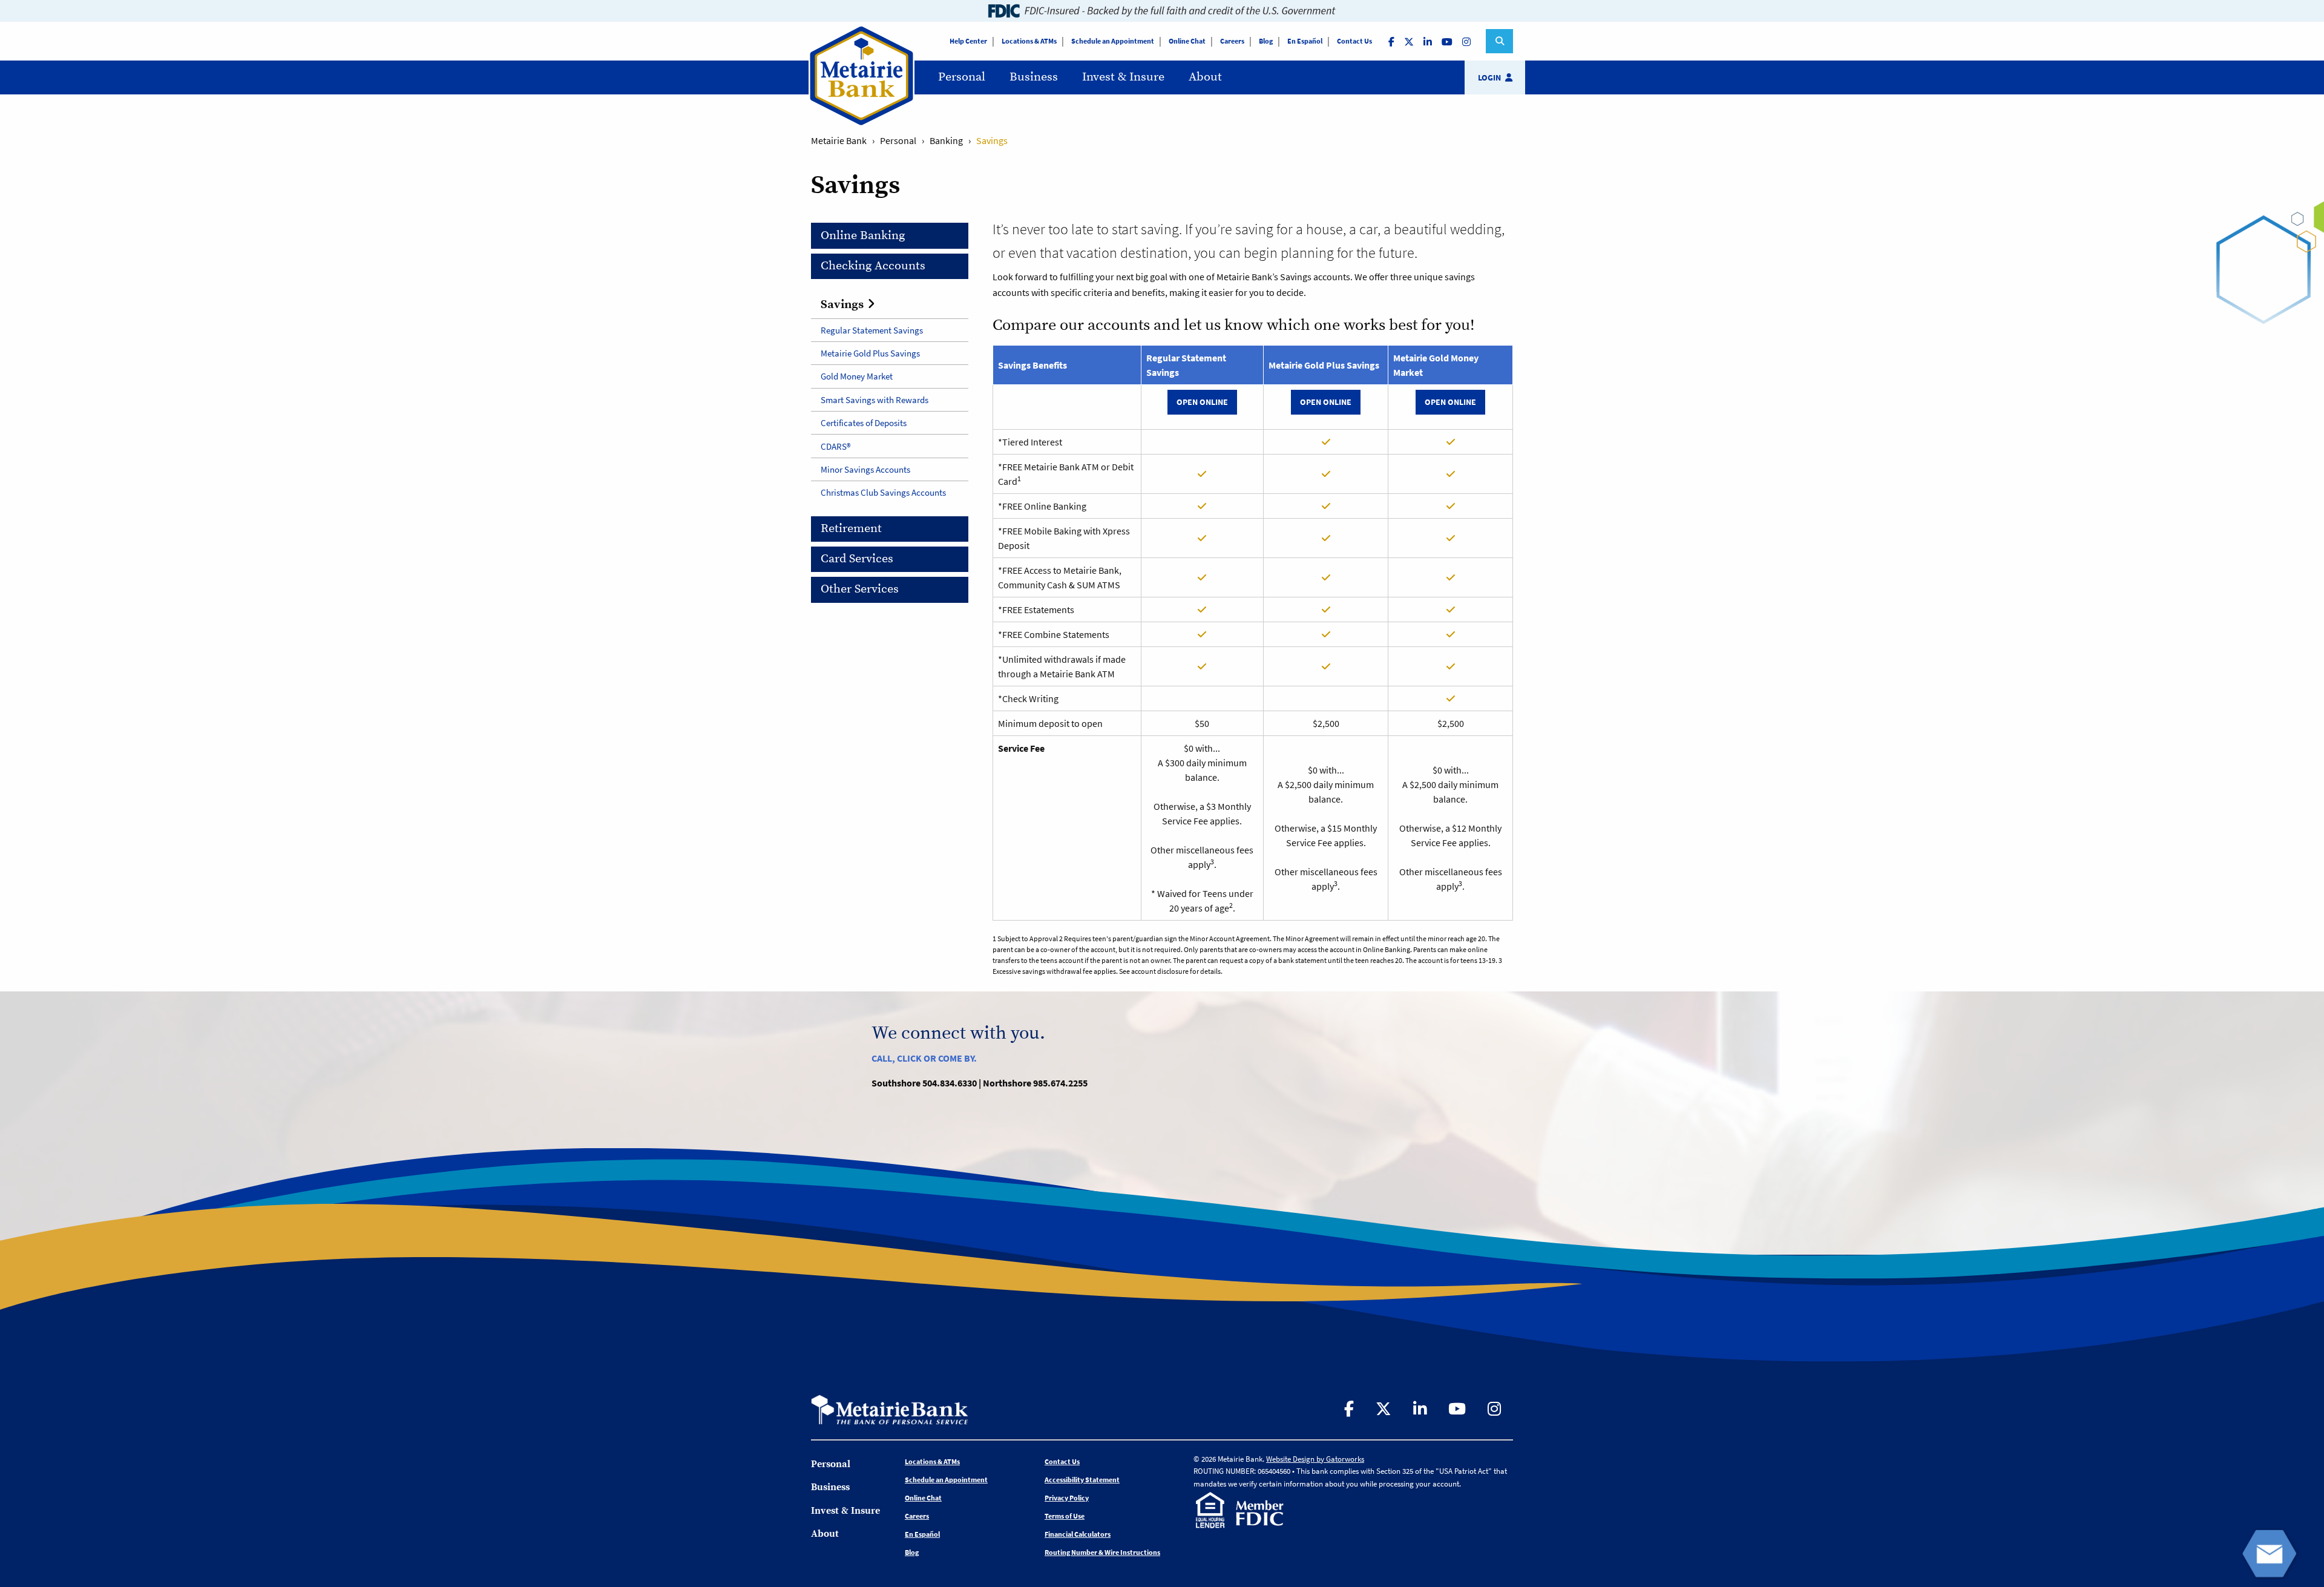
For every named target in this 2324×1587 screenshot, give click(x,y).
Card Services (857, 559)
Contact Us (1354, 41)
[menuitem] (962, 77)
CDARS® (835, 446)
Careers (1232, 41)
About (1205, 77)
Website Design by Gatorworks (1315, 1459)
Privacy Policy (1067, 1498)
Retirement (851, 529)
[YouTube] (1448, 41)
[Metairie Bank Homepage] (890, 1408)
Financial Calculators (1078, 1534)
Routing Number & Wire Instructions (1102, 1552)
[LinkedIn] (1429, 41)
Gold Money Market (857, 376)
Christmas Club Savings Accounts (883, 492)
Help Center (968, 41)
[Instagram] (1468, 41)
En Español (1305, 41)
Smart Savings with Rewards (875, 400)
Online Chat (1187, 41)
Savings (842, 305)
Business (1034, 77)
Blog (1266, 41)
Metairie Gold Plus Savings (870, 353)
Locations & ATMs (1029, 41)
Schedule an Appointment (1113, 41)
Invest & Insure (1123, 77)
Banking (946, 140)
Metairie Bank (839, 140)
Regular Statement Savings (872, 330)
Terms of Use (1065, 1516)
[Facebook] (1393, 41)
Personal (962, 77)
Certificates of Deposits (864, 423)
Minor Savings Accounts (865, 469)
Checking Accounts (873, 266)
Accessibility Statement (1082, 1480)
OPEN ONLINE (1202, 402)
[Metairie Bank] (862, 123)
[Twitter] (1410, 41)
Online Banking (863, 236)
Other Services (860, 589)
